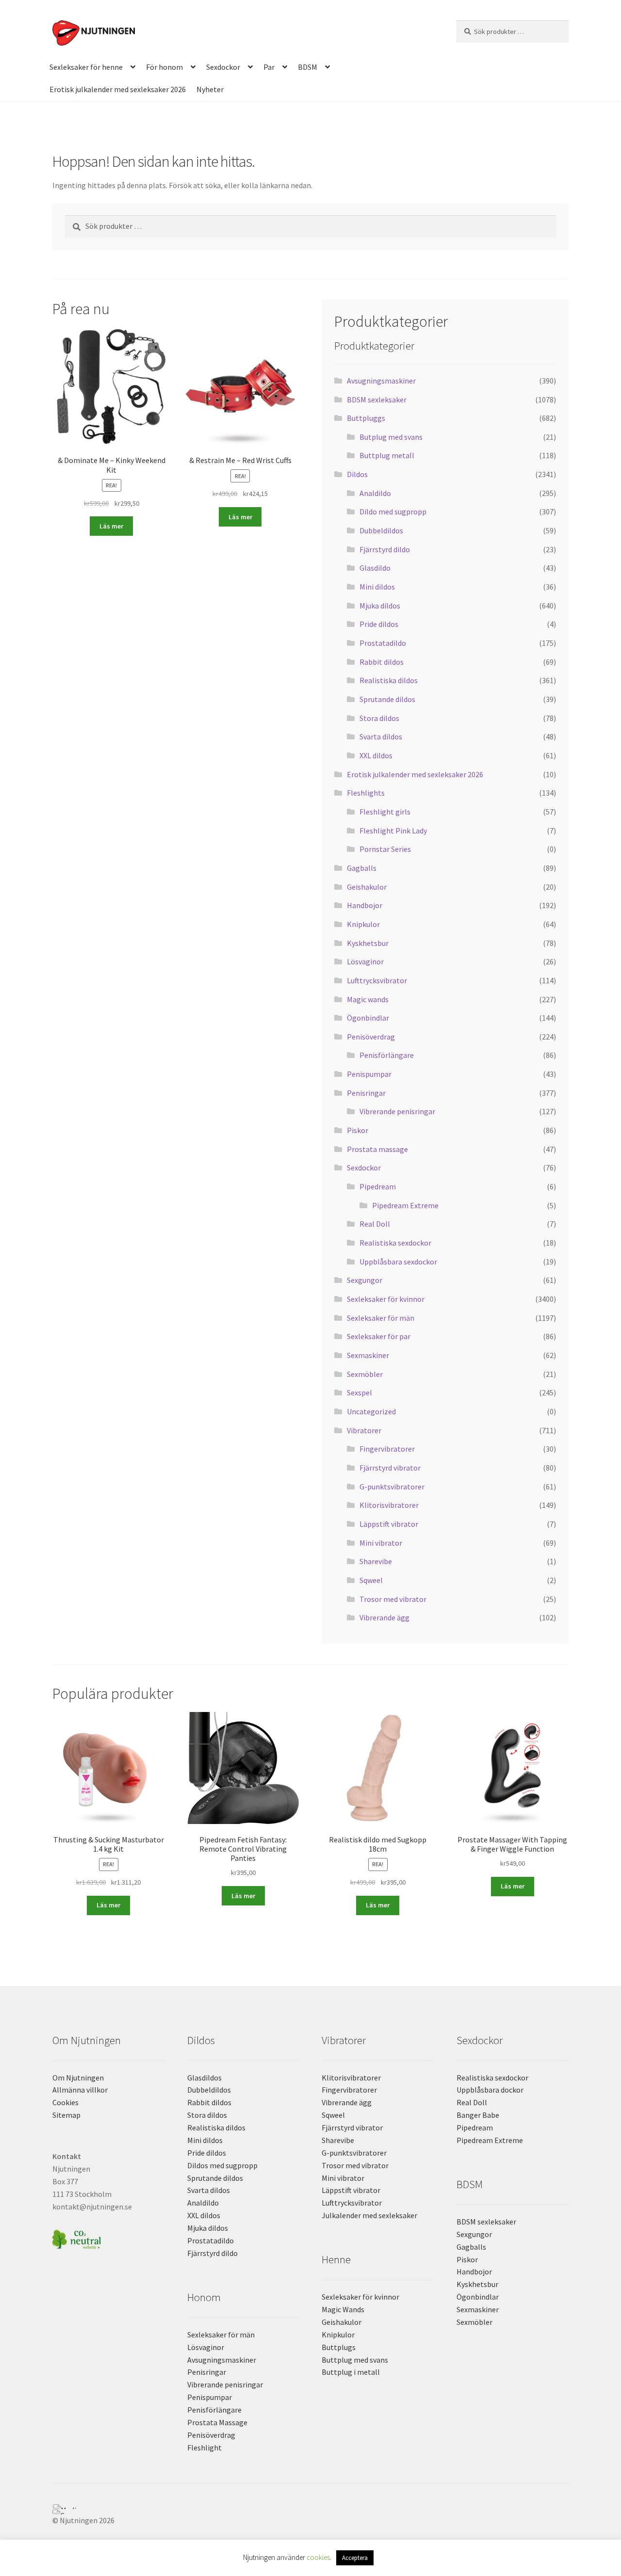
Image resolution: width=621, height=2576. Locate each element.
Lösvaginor (365, 961)
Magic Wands (343, 2309)
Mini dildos (377, 587)
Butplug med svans (391, 437)
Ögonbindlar (368, 1018)
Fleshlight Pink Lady (393, 831)
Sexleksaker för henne (86, 67)
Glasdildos (204, 2078)
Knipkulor (363, 924)
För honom (164, 67)
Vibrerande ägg (384, 1617)
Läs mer (111, 526)
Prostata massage (377, 1149)
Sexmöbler (365, 1374)
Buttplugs (339, 2347)
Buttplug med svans (355, 2360)
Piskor (358, 1130)
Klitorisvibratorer (389, 1505)
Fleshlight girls (385, 812)
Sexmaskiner (368, 1355)
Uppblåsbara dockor (490, 2090)
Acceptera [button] (355, 2558)
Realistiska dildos (389, 680)
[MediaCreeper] (310, 2507)
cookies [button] (318, 2557)
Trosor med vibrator (393, 1599)
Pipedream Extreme (405, 1205)
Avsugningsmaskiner (381, 381)
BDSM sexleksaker (377, 400)
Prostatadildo (383, 643)
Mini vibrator (381, 1543)
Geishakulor (367, 887)
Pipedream (378, 1186)
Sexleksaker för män (381, 1318)
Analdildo (375, 493)
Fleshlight (204, 2448)
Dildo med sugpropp (393, 512)
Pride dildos (379, 624)
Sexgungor (365, 1280)
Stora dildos (379, 718)
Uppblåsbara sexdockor (398, 1262)
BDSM (308, 67)
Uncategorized (371, 1411)
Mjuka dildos (380, 606)
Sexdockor (223, 67)
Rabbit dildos (382, 662)
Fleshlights (366, 793)
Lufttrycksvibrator (377, 980)
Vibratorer (364, 1430)
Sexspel (360, 1392)
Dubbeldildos (381, 530)
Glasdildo (375, 568)
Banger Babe (478, 2115)
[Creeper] (310, 2512)
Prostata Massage (217, 2422)
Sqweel (371, 1580)
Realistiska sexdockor (395, 1243)
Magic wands (368, 999)
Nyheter (210, 89)
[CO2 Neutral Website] (108, 2238)
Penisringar (366, 1093)
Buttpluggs (366, 418)
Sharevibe (376, 1561)
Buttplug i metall (351, 2372)
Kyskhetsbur (368, 943)
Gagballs (362, 868)
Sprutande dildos (387, 699)
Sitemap (66, 2115)
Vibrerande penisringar (397, 1111)
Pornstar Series (385, 849)
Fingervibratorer (387, 1449)
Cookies (65, 2102)
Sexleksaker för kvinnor (386, 1299)
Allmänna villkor (80, 2090)
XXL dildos (376, 755)
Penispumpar (369, 1074)
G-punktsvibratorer (392, 1487)
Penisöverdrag (371, 1037)
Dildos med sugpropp (222, 2165)
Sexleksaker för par (379, 1336)
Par (269, 67)
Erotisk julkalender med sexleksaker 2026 (118, 89)
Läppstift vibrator (389, 1524)
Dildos (357, 474)
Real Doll (375, 1224)
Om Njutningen (78, 2078)
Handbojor (365, 905)
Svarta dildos (381, 736)
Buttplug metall (387, 455)
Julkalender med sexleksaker (369, 2215)
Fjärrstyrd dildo (385, 549)
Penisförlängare (387, 1055)
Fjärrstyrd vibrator (390, 1468)
